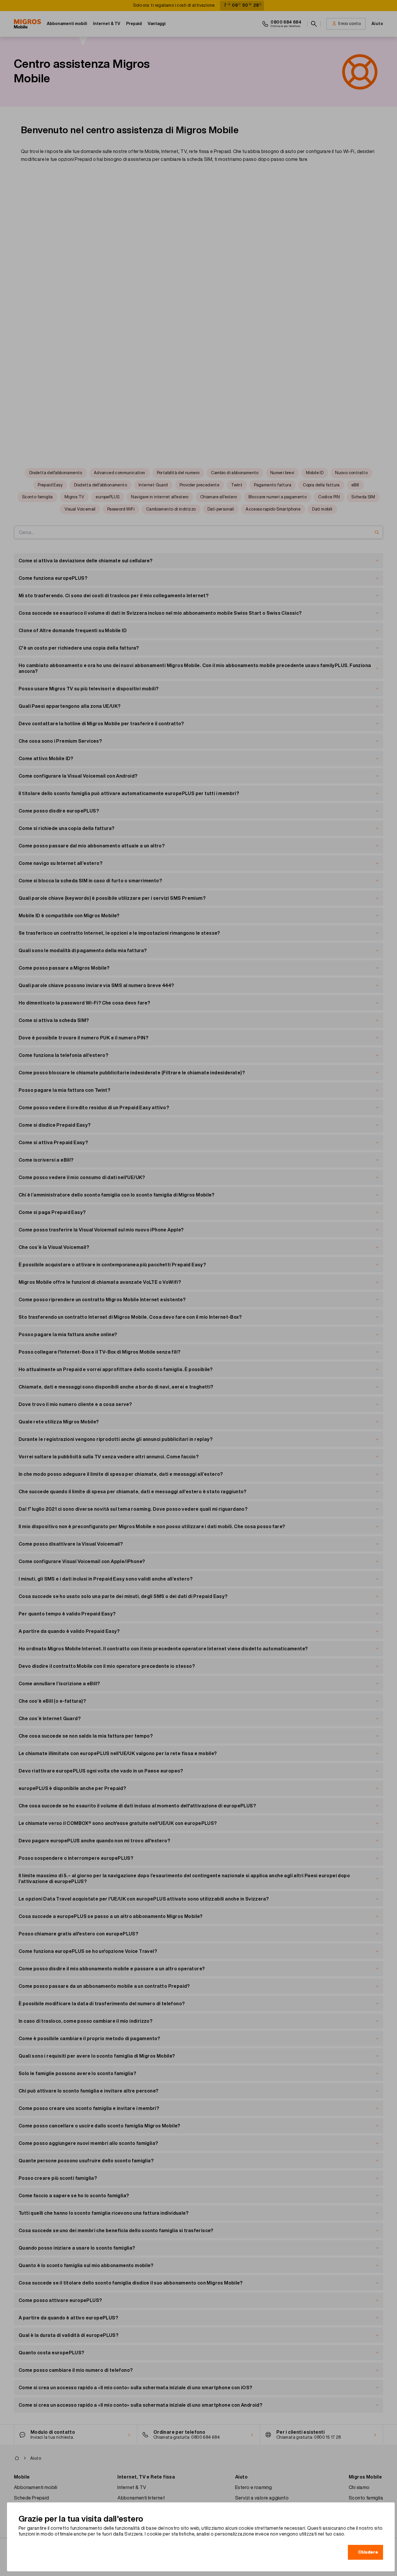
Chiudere (368, 2552)
